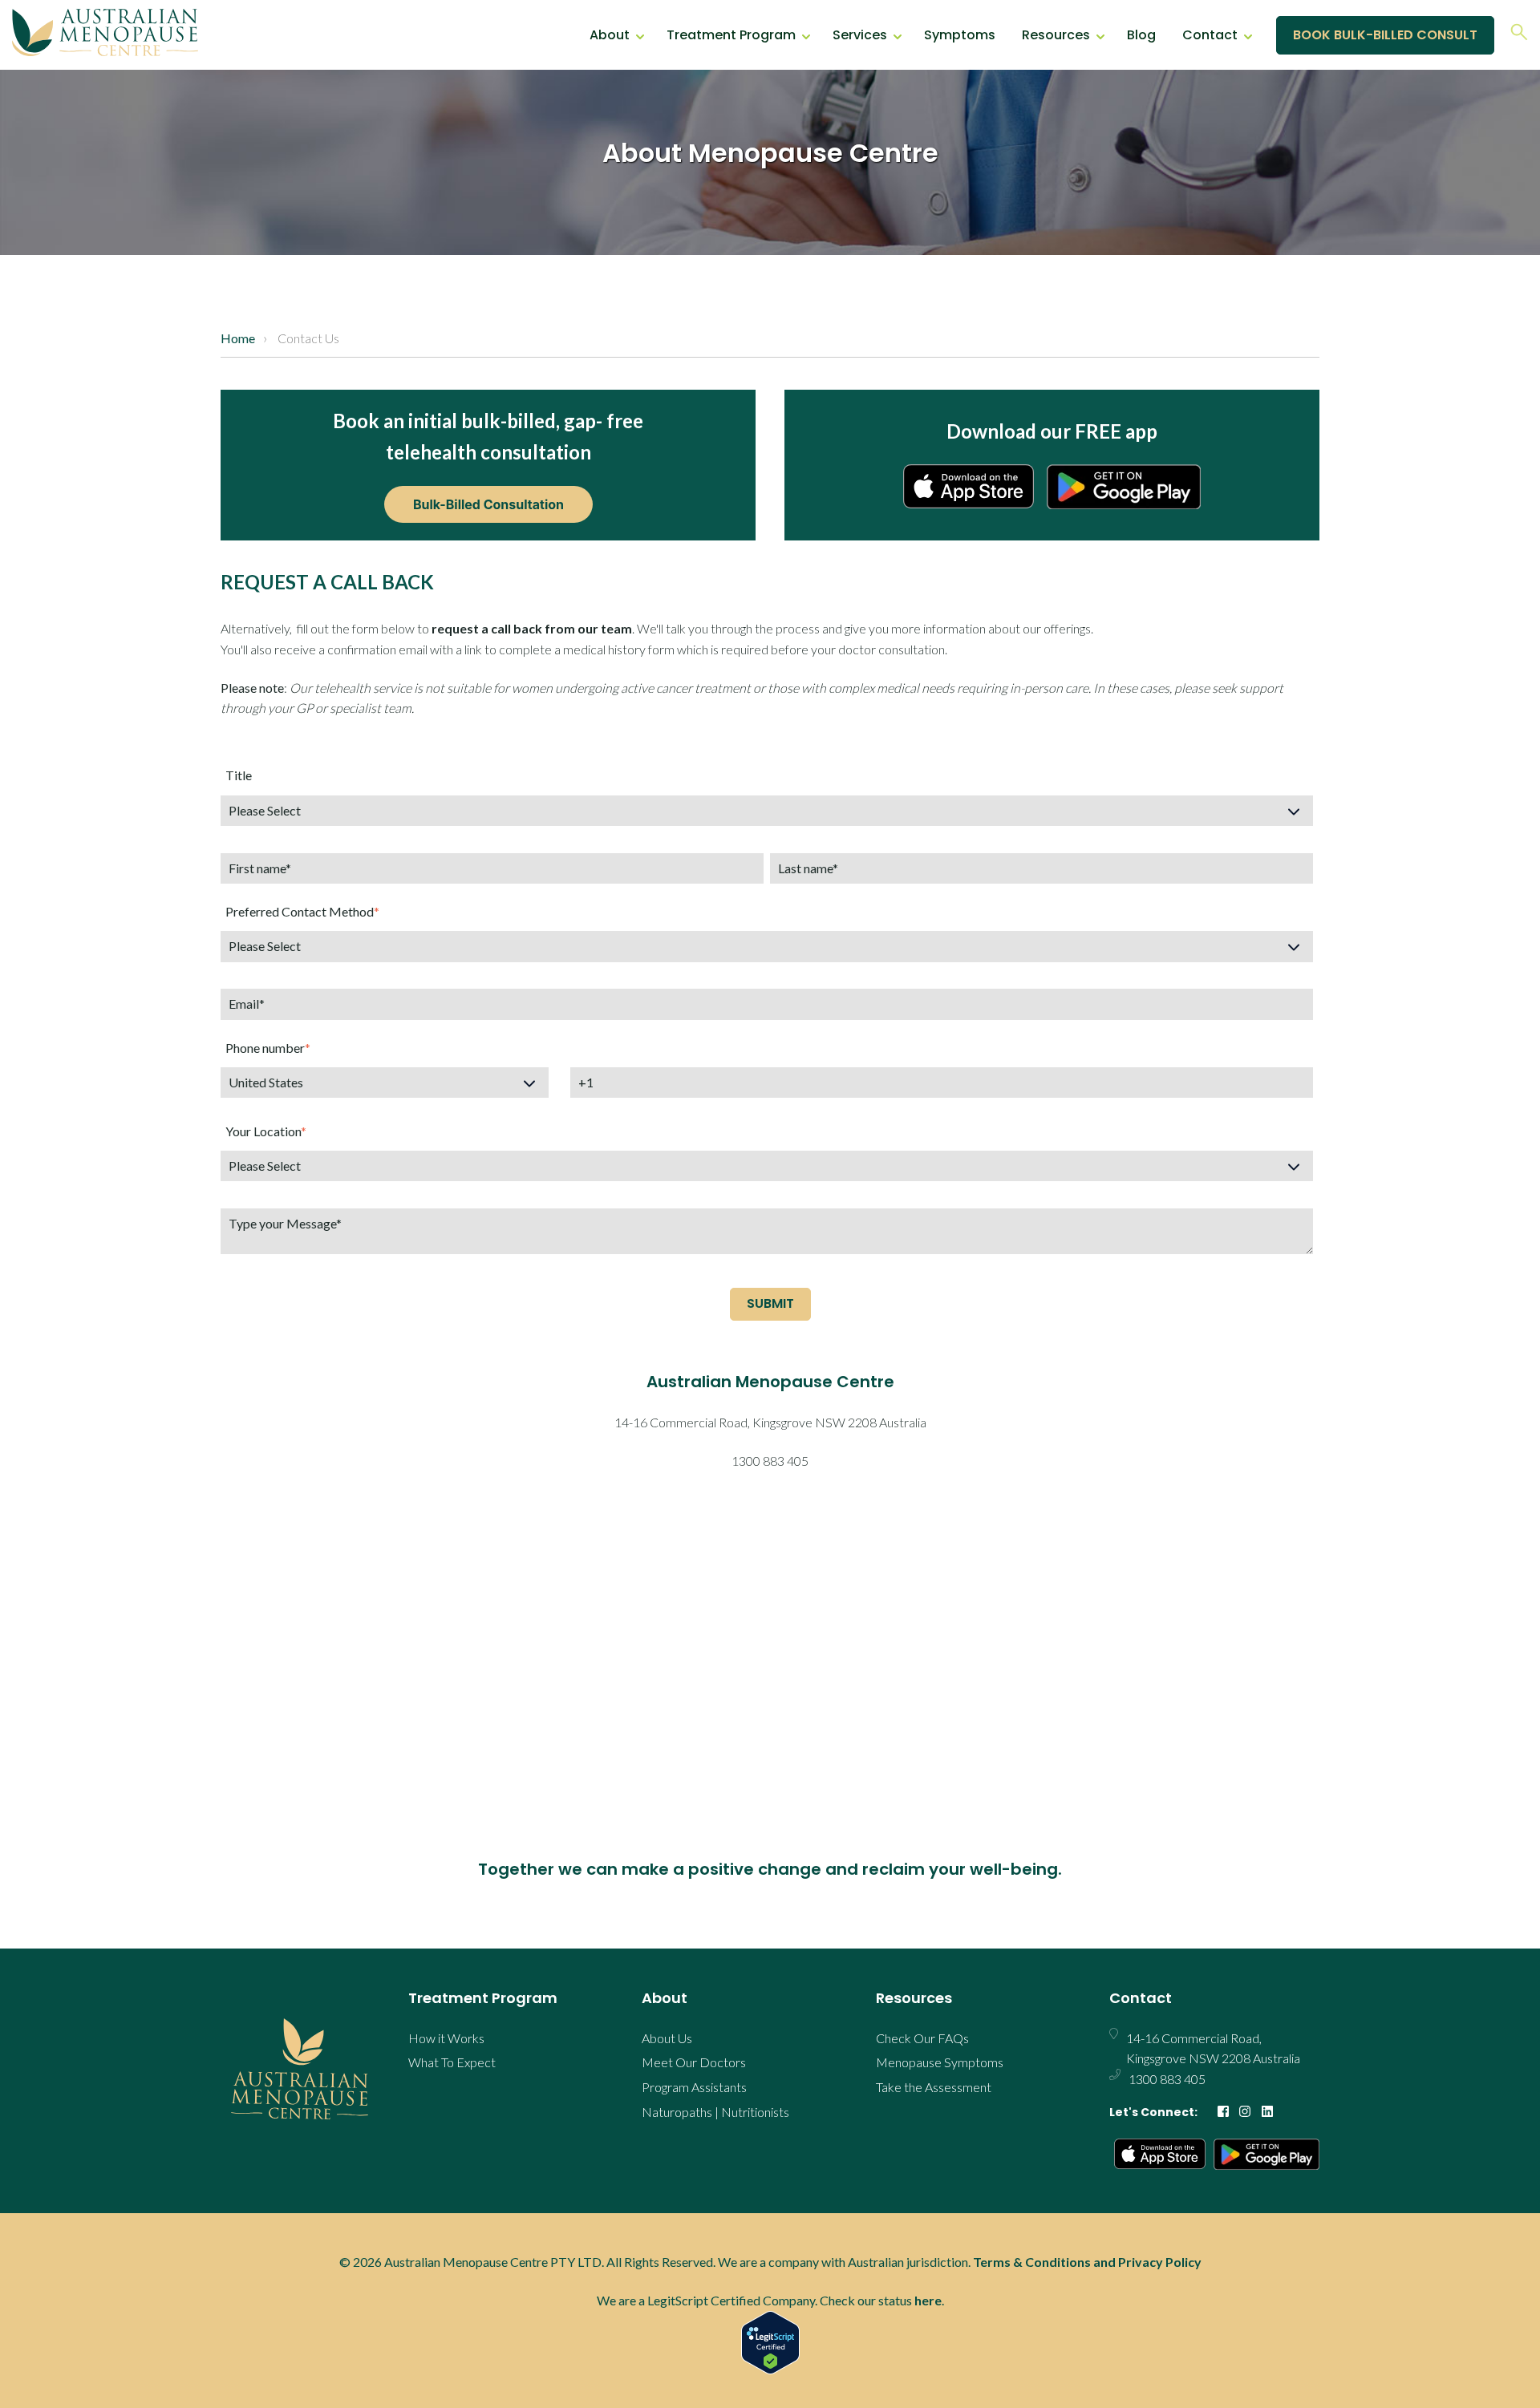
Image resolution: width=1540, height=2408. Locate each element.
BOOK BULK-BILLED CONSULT (1385, 35)
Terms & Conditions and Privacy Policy (1087, 2262)
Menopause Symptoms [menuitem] (940, 2062)
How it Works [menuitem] (446, 2038)
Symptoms (960, 35)
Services (860, 35)
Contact (1210, 35)
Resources (1056, 35)
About (610, 35)
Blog (1141, 35)
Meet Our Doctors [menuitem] (694, 2062)
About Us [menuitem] (667, 2038)
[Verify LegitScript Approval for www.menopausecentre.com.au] (770, 2343)
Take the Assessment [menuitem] (934, 2087)
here (928, 2300)
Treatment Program (731, 35)
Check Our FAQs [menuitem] (922, 2038)
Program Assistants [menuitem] (694, 2087)
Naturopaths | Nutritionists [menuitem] (715, 2112)
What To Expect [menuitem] (452, 2062)
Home (238, 338)
